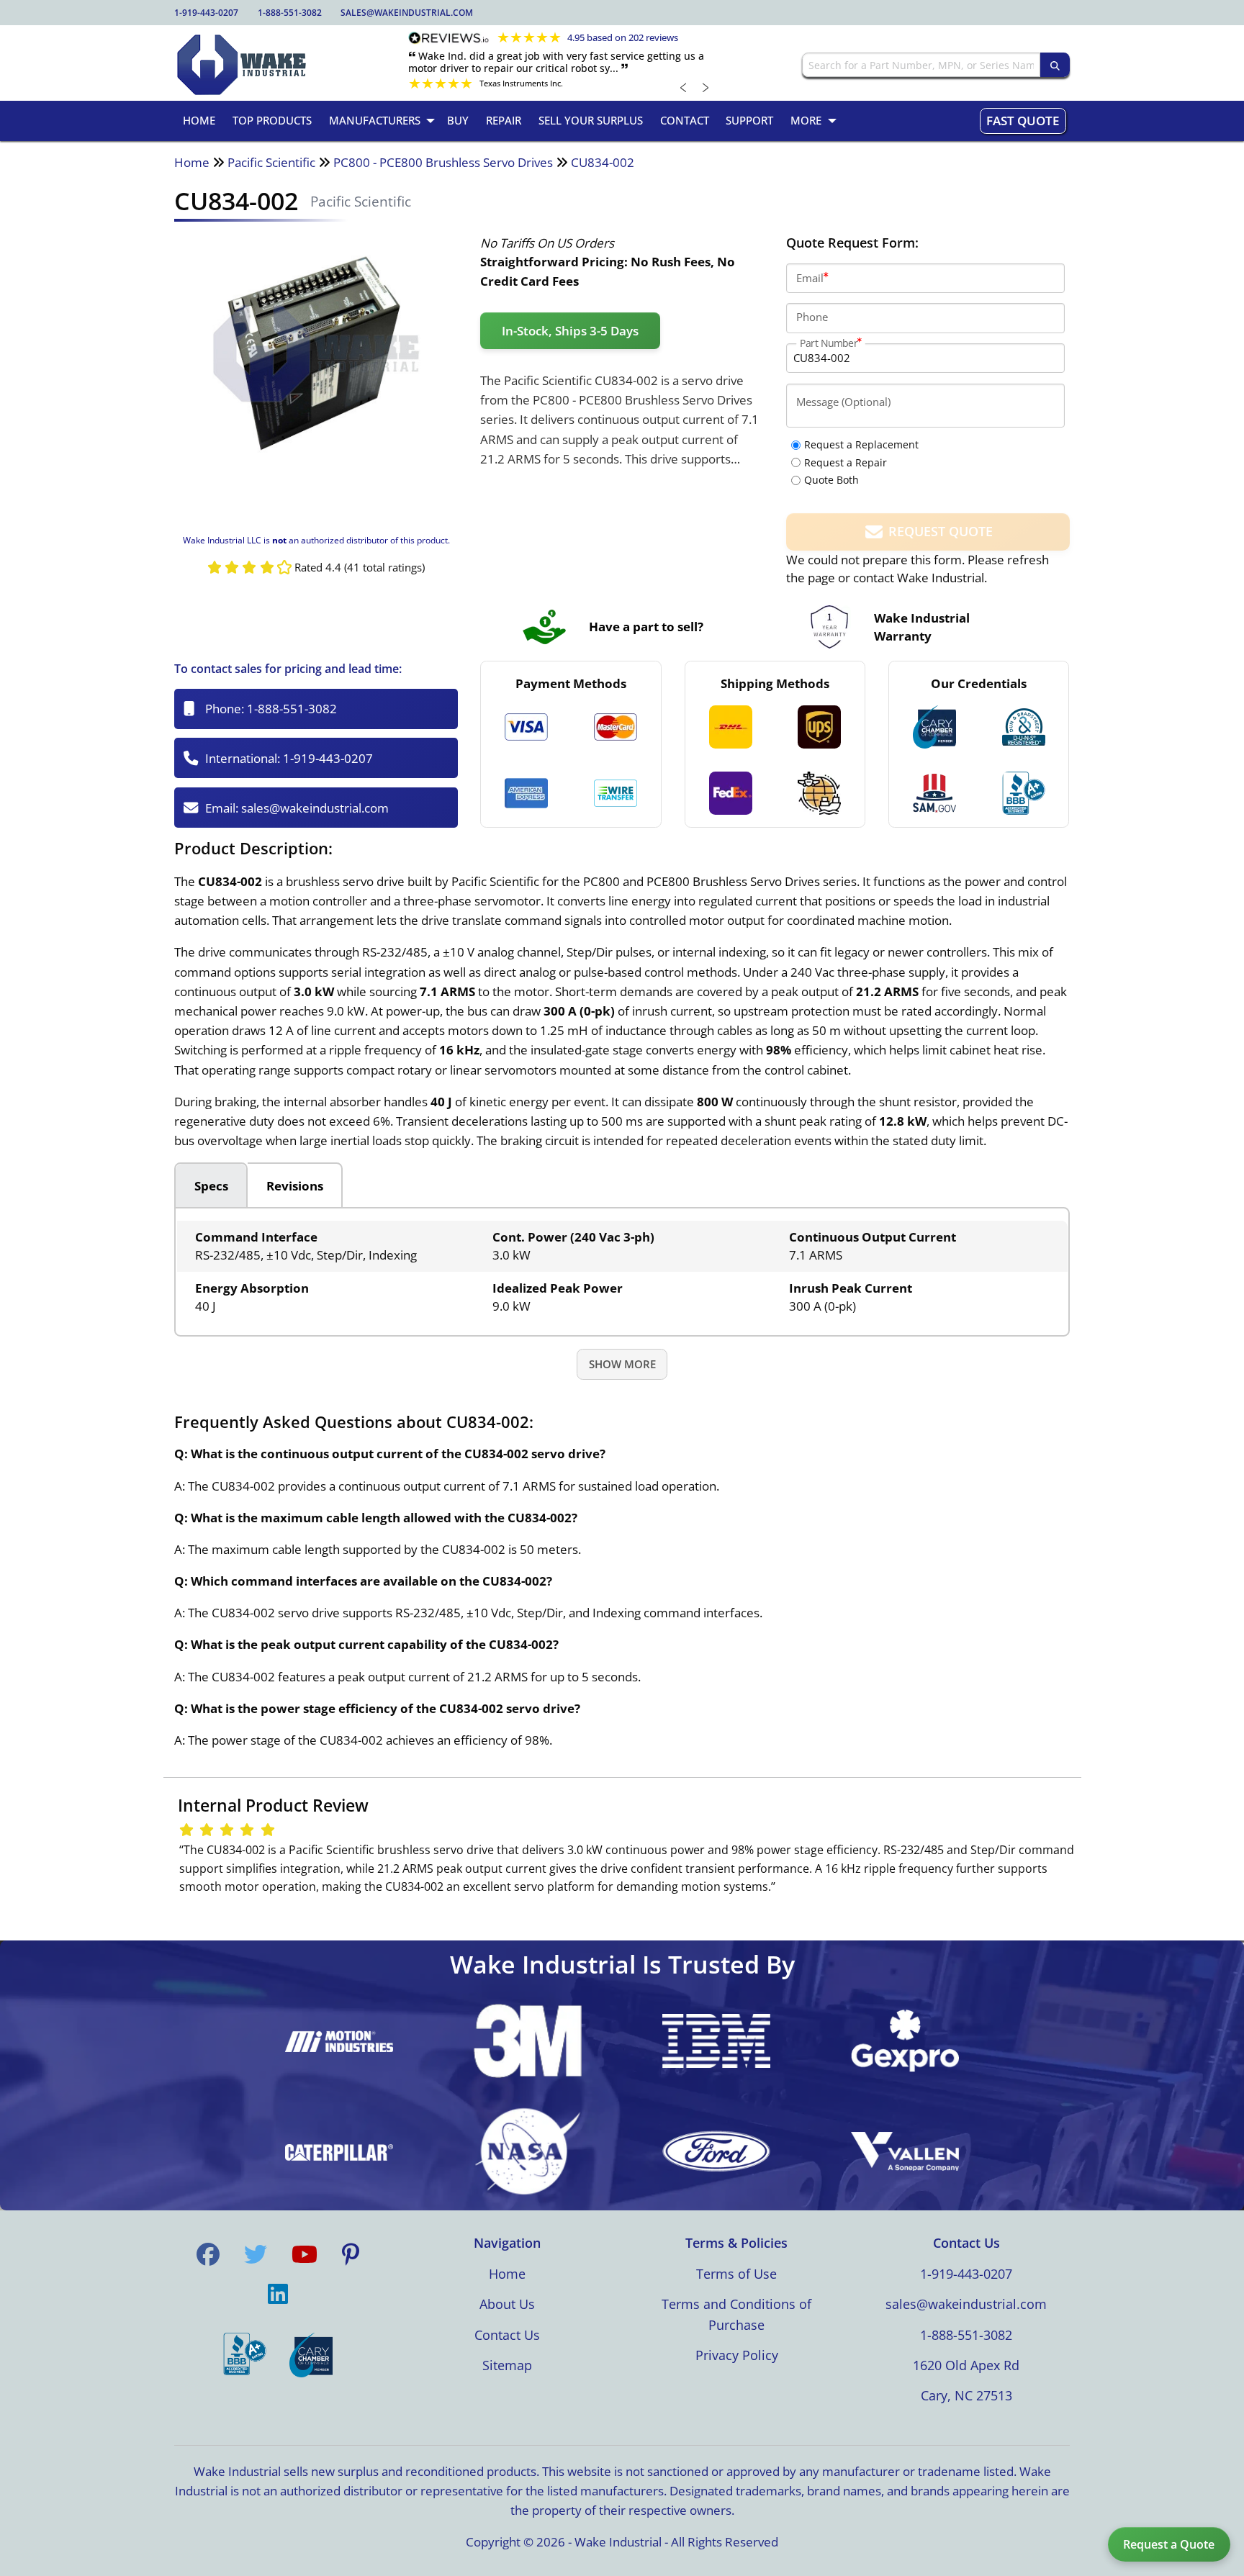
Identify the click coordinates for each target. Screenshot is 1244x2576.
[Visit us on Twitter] (256, 2254)
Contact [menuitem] (685, 120)
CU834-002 (603, 162)
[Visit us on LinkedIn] (278, 2294)
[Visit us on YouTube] (305, 2254)
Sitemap (507, 2365)
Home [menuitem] (199, 120)
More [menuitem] (806, 120)
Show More (622, 1364)
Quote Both (831, 480)
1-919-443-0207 (206, 13)
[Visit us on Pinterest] (351, 2254)
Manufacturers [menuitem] (375, 120)
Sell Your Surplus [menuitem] (591, 120)
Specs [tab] (211, 1186)
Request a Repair (846, 462)
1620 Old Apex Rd (966, 2365)
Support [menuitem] (749, 120)
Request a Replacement (861, 444)
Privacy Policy (737, 2355)
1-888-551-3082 (290, 13)
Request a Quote (1169, 2544)
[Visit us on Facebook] (208, 2254)
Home (192, 162)
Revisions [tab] (295, 1186)
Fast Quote (1023, 121)
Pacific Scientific (271, 162)
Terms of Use (736, 2274)
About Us (507, 2304)
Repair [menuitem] (504, 120)
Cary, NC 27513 (966, 2395)
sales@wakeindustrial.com (407, 13)
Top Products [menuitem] (272, 120)
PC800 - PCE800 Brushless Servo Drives (443, 162)
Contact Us (507, 2335)
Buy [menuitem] (458, 120)
